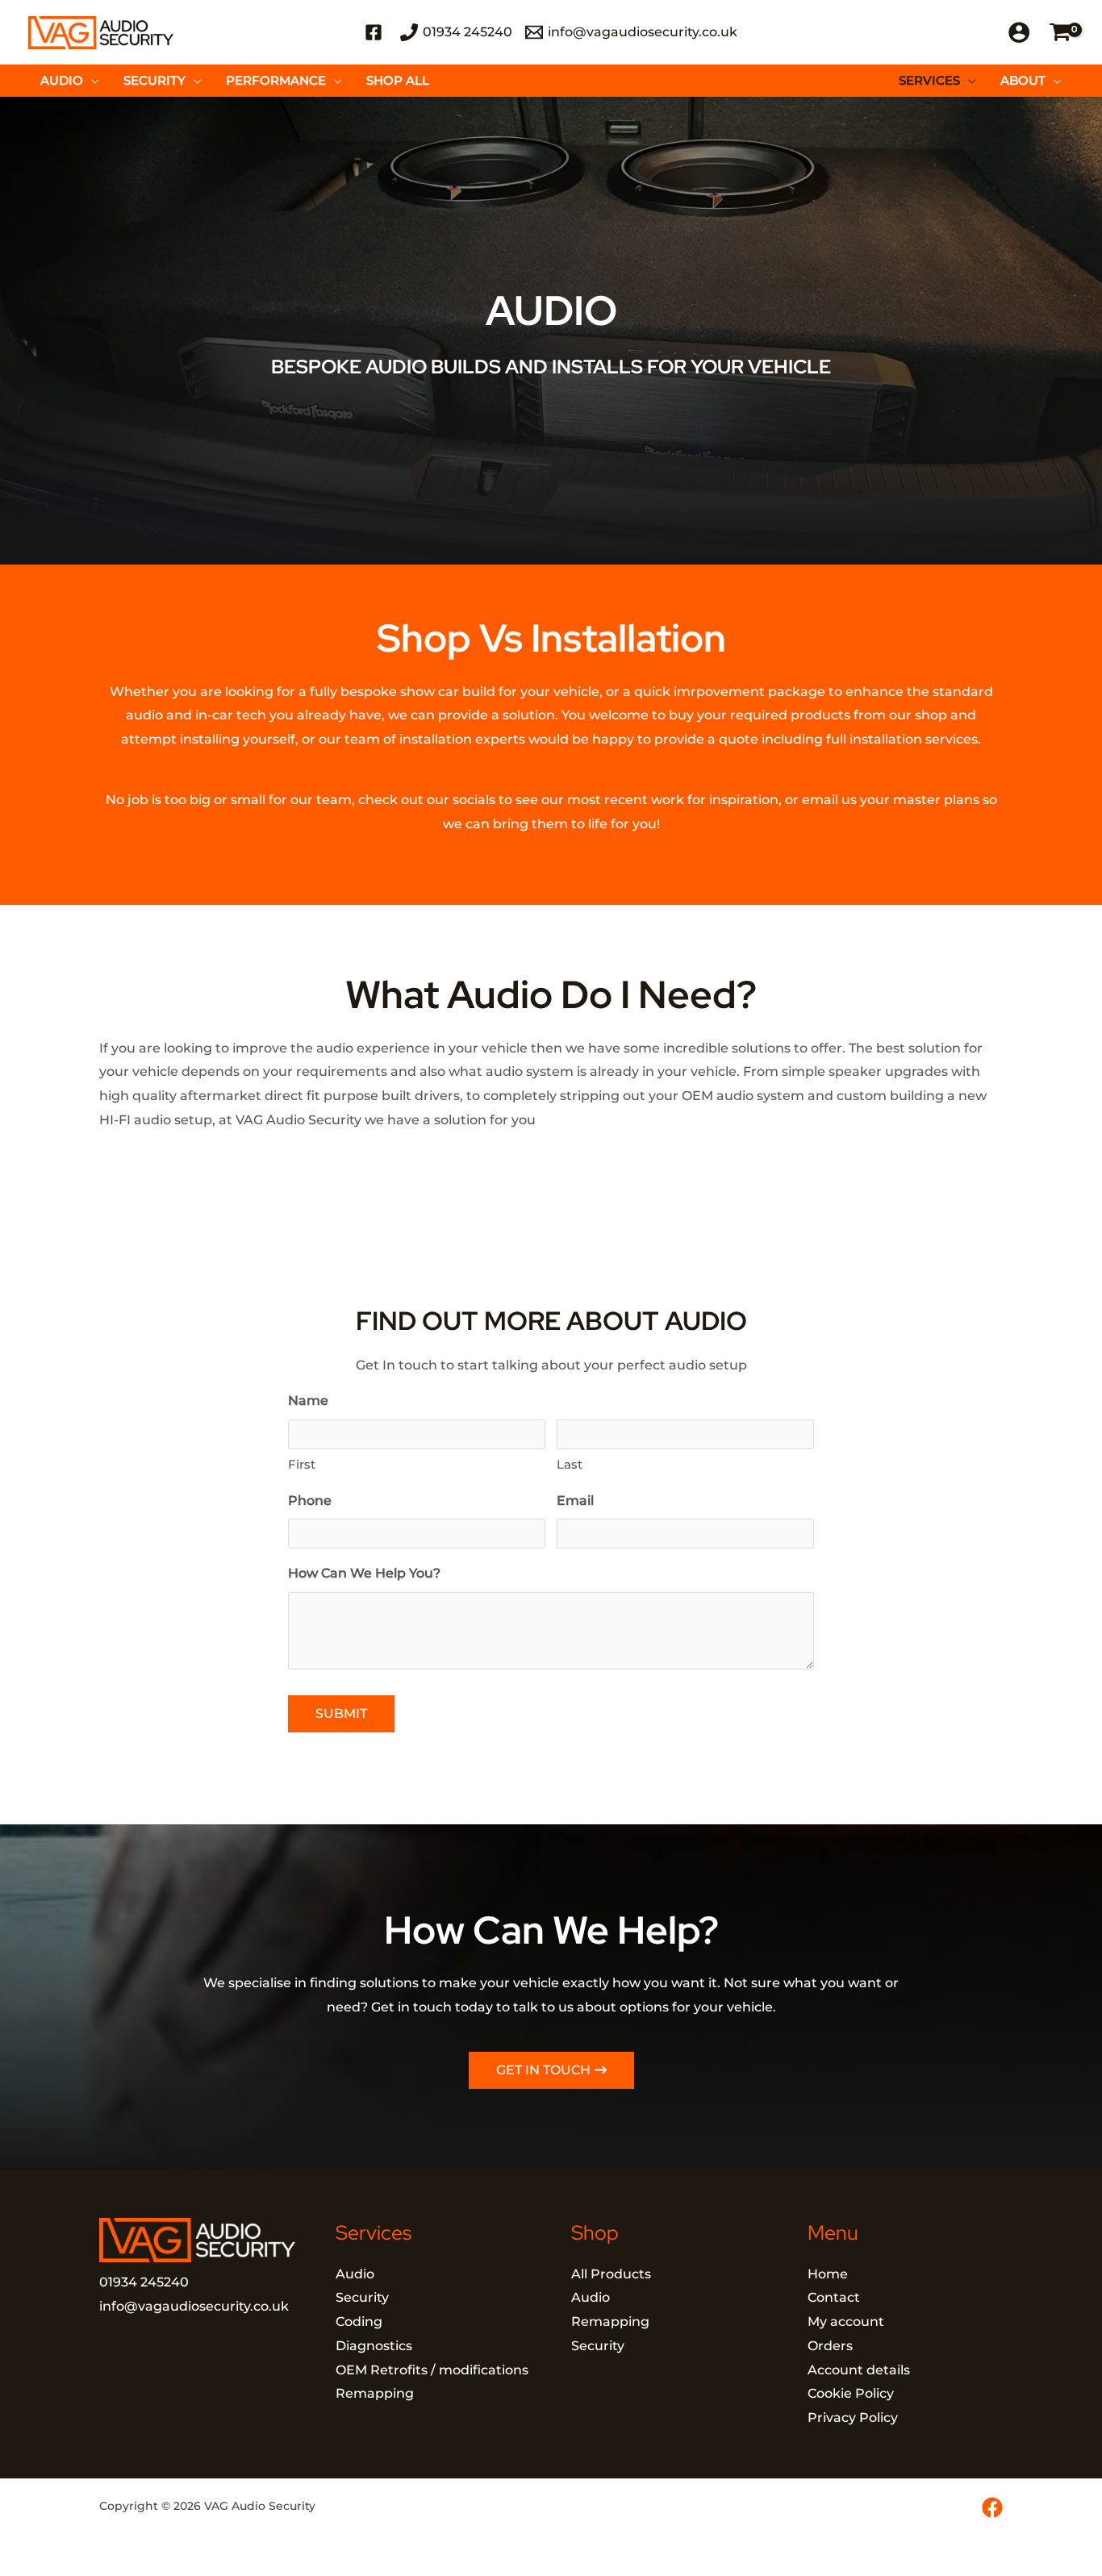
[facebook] (376, 32)
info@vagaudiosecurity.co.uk (194, 2306)
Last (570, 1464)
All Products (611, 2274)
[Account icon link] (1019, 32)
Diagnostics (374, 2346)
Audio (355, 2274)
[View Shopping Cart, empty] (1060, 33)
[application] (91, 81)
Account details (859, 2370)
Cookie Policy (851, 2393)
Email (575, 1501)
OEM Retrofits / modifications (432, 2370)
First (302, 1464)
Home (828, 2274)
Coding (359, 2322)
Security (362, 2297)
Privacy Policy (853, 2418)
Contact (834, 2297)
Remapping (375, 2393)
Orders (830, 2346)
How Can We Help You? (364, 1573)
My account (846, 2322)
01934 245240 (144, 2282)
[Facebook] (992, 2507)
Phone (310, 1501)
